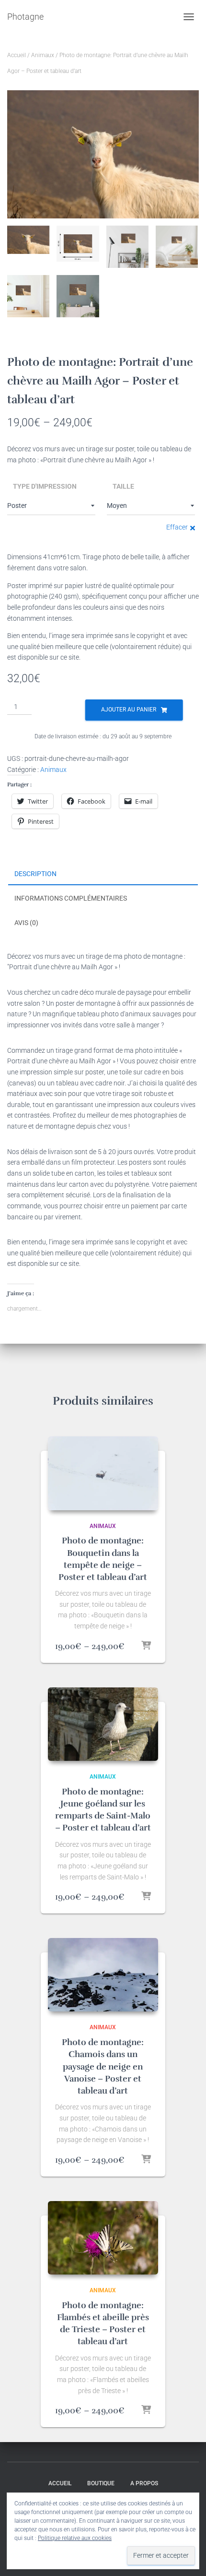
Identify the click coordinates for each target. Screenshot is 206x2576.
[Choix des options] (146, 1646)
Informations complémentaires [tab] (71, 898)
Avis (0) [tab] (26, 923)
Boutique (101, 2483)
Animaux (43, 55)
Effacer (177, 527)
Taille (123, 486)
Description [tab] (35, 874)
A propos (144, 2483)
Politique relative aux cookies (75, 2538)
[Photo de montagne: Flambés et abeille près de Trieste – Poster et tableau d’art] (103, 2238)
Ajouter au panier (129, 710)
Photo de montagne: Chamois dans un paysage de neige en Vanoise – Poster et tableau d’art (103, 2066)
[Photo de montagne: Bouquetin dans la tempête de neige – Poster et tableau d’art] (103, 1473)
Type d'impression (45, 486)
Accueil (17, 55)
